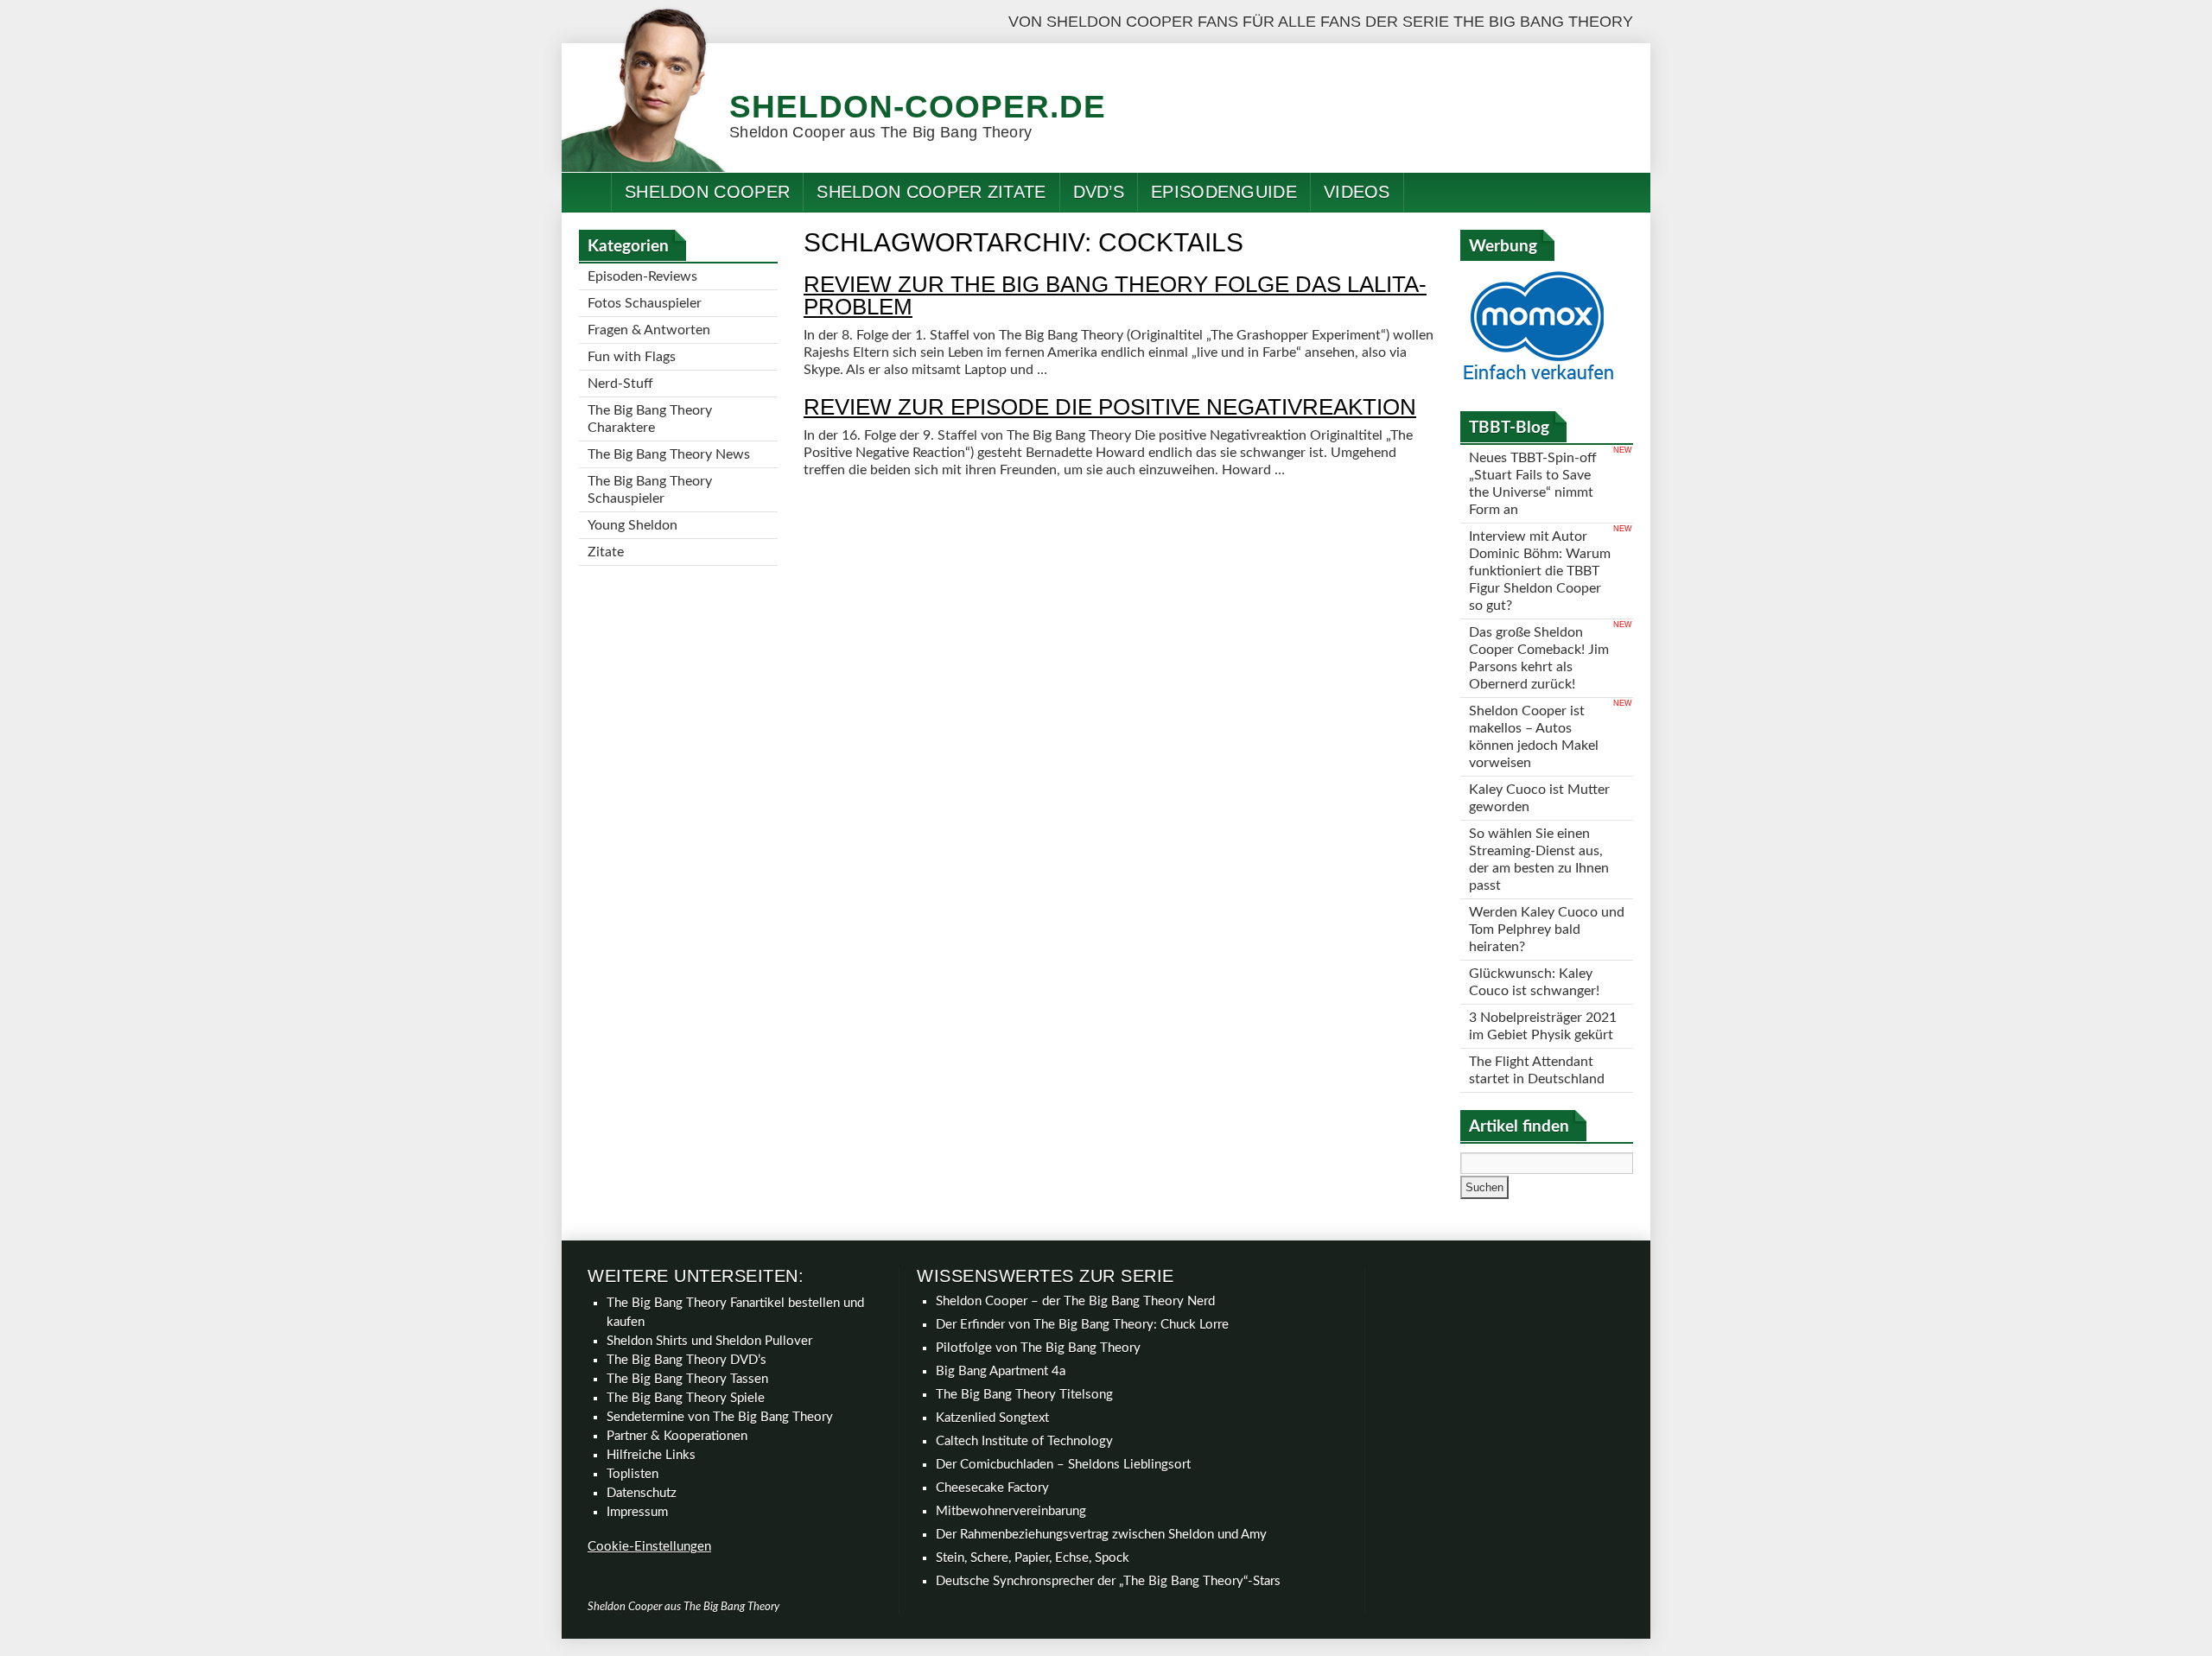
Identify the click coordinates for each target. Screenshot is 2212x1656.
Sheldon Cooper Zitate (931, 192)
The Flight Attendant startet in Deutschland (1537, 1070)
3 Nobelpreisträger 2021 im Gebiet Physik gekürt (1543, 1026)
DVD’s (1099, 192)
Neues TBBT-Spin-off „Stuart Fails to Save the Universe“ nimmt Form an (1533, 484)
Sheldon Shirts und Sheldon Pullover (709, 1341)
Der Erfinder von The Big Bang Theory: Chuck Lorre (1082, 1325)
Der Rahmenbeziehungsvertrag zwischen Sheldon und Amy (1101, 1535)
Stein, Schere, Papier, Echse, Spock (1033, 1558)
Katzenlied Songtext (992, 1418)
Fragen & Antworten (649, 330)
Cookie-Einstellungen (649, 1547)
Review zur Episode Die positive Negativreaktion (1110, 407)
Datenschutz (642, 1493)
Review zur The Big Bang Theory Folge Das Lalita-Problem (1115, 295)
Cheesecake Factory (992, 1488)
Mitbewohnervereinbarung (1011, 1511)
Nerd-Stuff (620, 384)
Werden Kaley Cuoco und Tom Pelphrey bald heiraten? (1547, 930)
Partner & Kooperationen (677, 1436)
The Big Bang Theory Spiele (686, 1398)
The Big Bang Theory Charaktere (650, 419)
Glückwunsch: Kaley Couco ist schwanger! (1534, 982)
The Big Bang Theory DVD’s (686, 1360)
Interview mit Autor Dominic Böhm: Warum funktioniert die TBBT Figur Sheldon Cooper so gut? (1540, 571)
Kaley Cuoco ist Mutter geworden (1539, 798)
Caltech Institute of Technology (1024, 1441)
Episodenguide (1224, 192)
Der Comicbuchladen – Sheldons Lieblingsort (1063, 1465)
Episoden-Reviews (642, 276)
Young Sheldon (632, 525)
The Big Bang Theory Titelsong (1024, 1395)
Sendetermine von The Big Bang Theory (720, 1417)
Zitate (606, 552)
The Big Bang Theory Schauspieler (650, 490)
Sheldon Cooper (707, 192)
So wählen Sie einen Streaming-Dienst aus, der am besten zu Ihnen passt (1539, 860)
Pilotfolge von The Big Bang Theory (1038, 1348)
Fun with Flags (632, 357)
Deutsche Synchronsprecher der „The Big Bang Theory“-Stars (1108, 1581)
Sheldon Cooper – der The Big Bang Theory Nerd (1075, 1301)
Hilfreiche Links (651, 1455)
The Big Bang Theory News (669, 454)
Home (587, 192)
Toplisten (632, 1474)
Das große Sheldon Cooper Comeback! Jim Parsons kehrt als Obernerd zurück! (1539, 658)
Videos (1357, 192)
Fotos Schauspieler (645, 303)
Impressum (637, 1512)
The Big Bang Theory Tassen (687, 1379)
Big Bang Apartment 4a (1001, 1371)
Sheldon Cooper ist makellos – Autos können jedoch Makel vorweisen (1534, 737)
